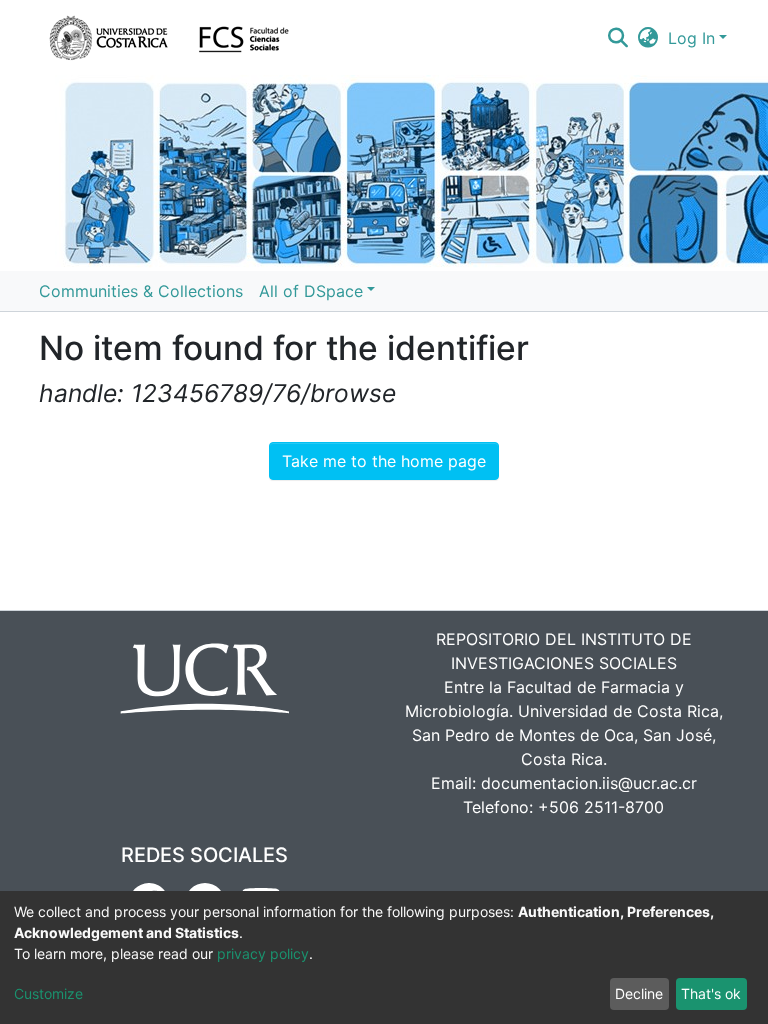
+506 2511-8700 (601, 807)
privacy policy (263, 953)
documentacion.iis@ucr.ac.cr (589, 783)
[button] (648, 38)
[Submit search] (617, 38)
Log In (691, 38)
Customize (48, 993)
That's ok (711, 993)
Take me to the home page (384, 461)
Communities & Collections (141, 291)
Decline (639, 993)
